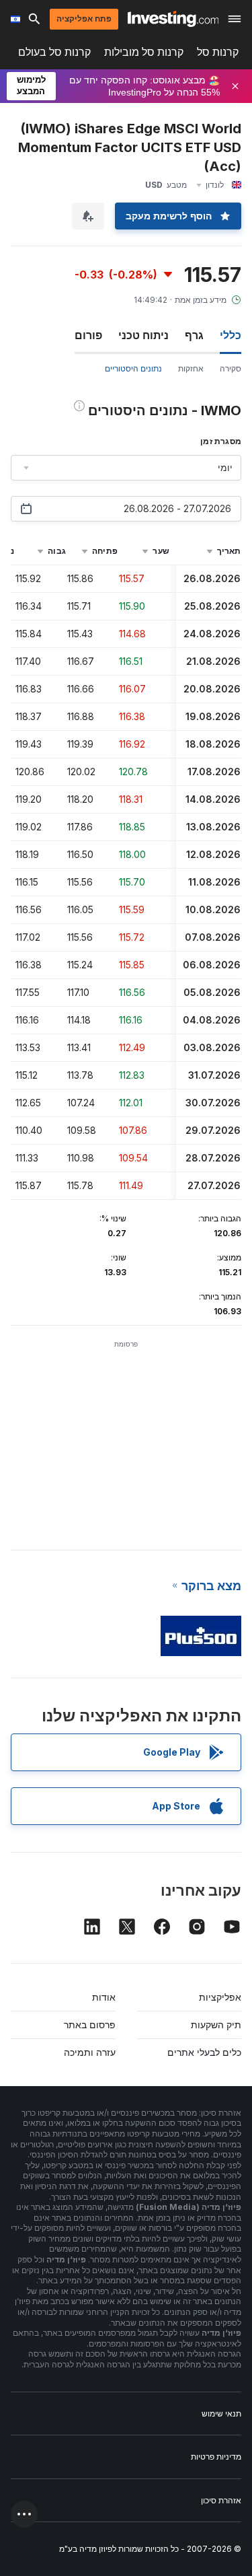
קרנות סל (218, 52)
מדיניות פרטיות (216, 2457)
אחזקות (191, 368)
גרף (194, 335)
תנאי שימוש (221, 2413)
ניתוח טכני (143, 335)
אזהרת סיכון (221, 2500)
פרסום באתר (90, 2025)
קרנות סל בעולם (54, 52)
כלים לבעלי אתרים (204, 2052)
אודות (104, 1997)
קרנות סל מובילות (144, 52)
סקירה (230, 368)
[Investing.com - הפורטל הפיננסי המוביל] (173, 19)
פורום (88, 335)
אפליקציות (220, 1997)
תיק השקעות (216, 2025)
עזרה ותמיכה (90, 2052)
